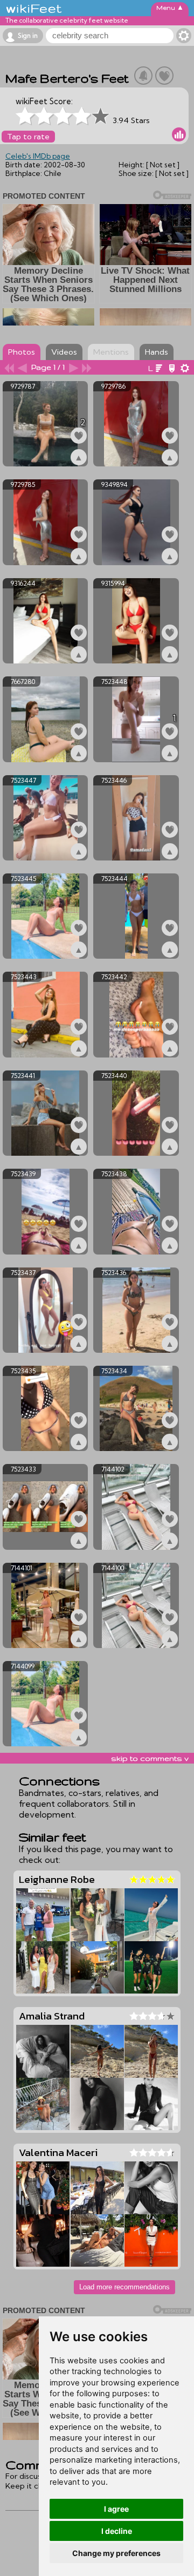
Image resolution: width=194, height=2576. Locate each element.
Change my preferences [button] (116, 2553)
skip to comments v (150, 1758)
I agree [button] (116, 2509)
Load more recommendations (124, 2287)
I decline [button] (117, 2531)
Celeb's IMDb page (38, 156)
